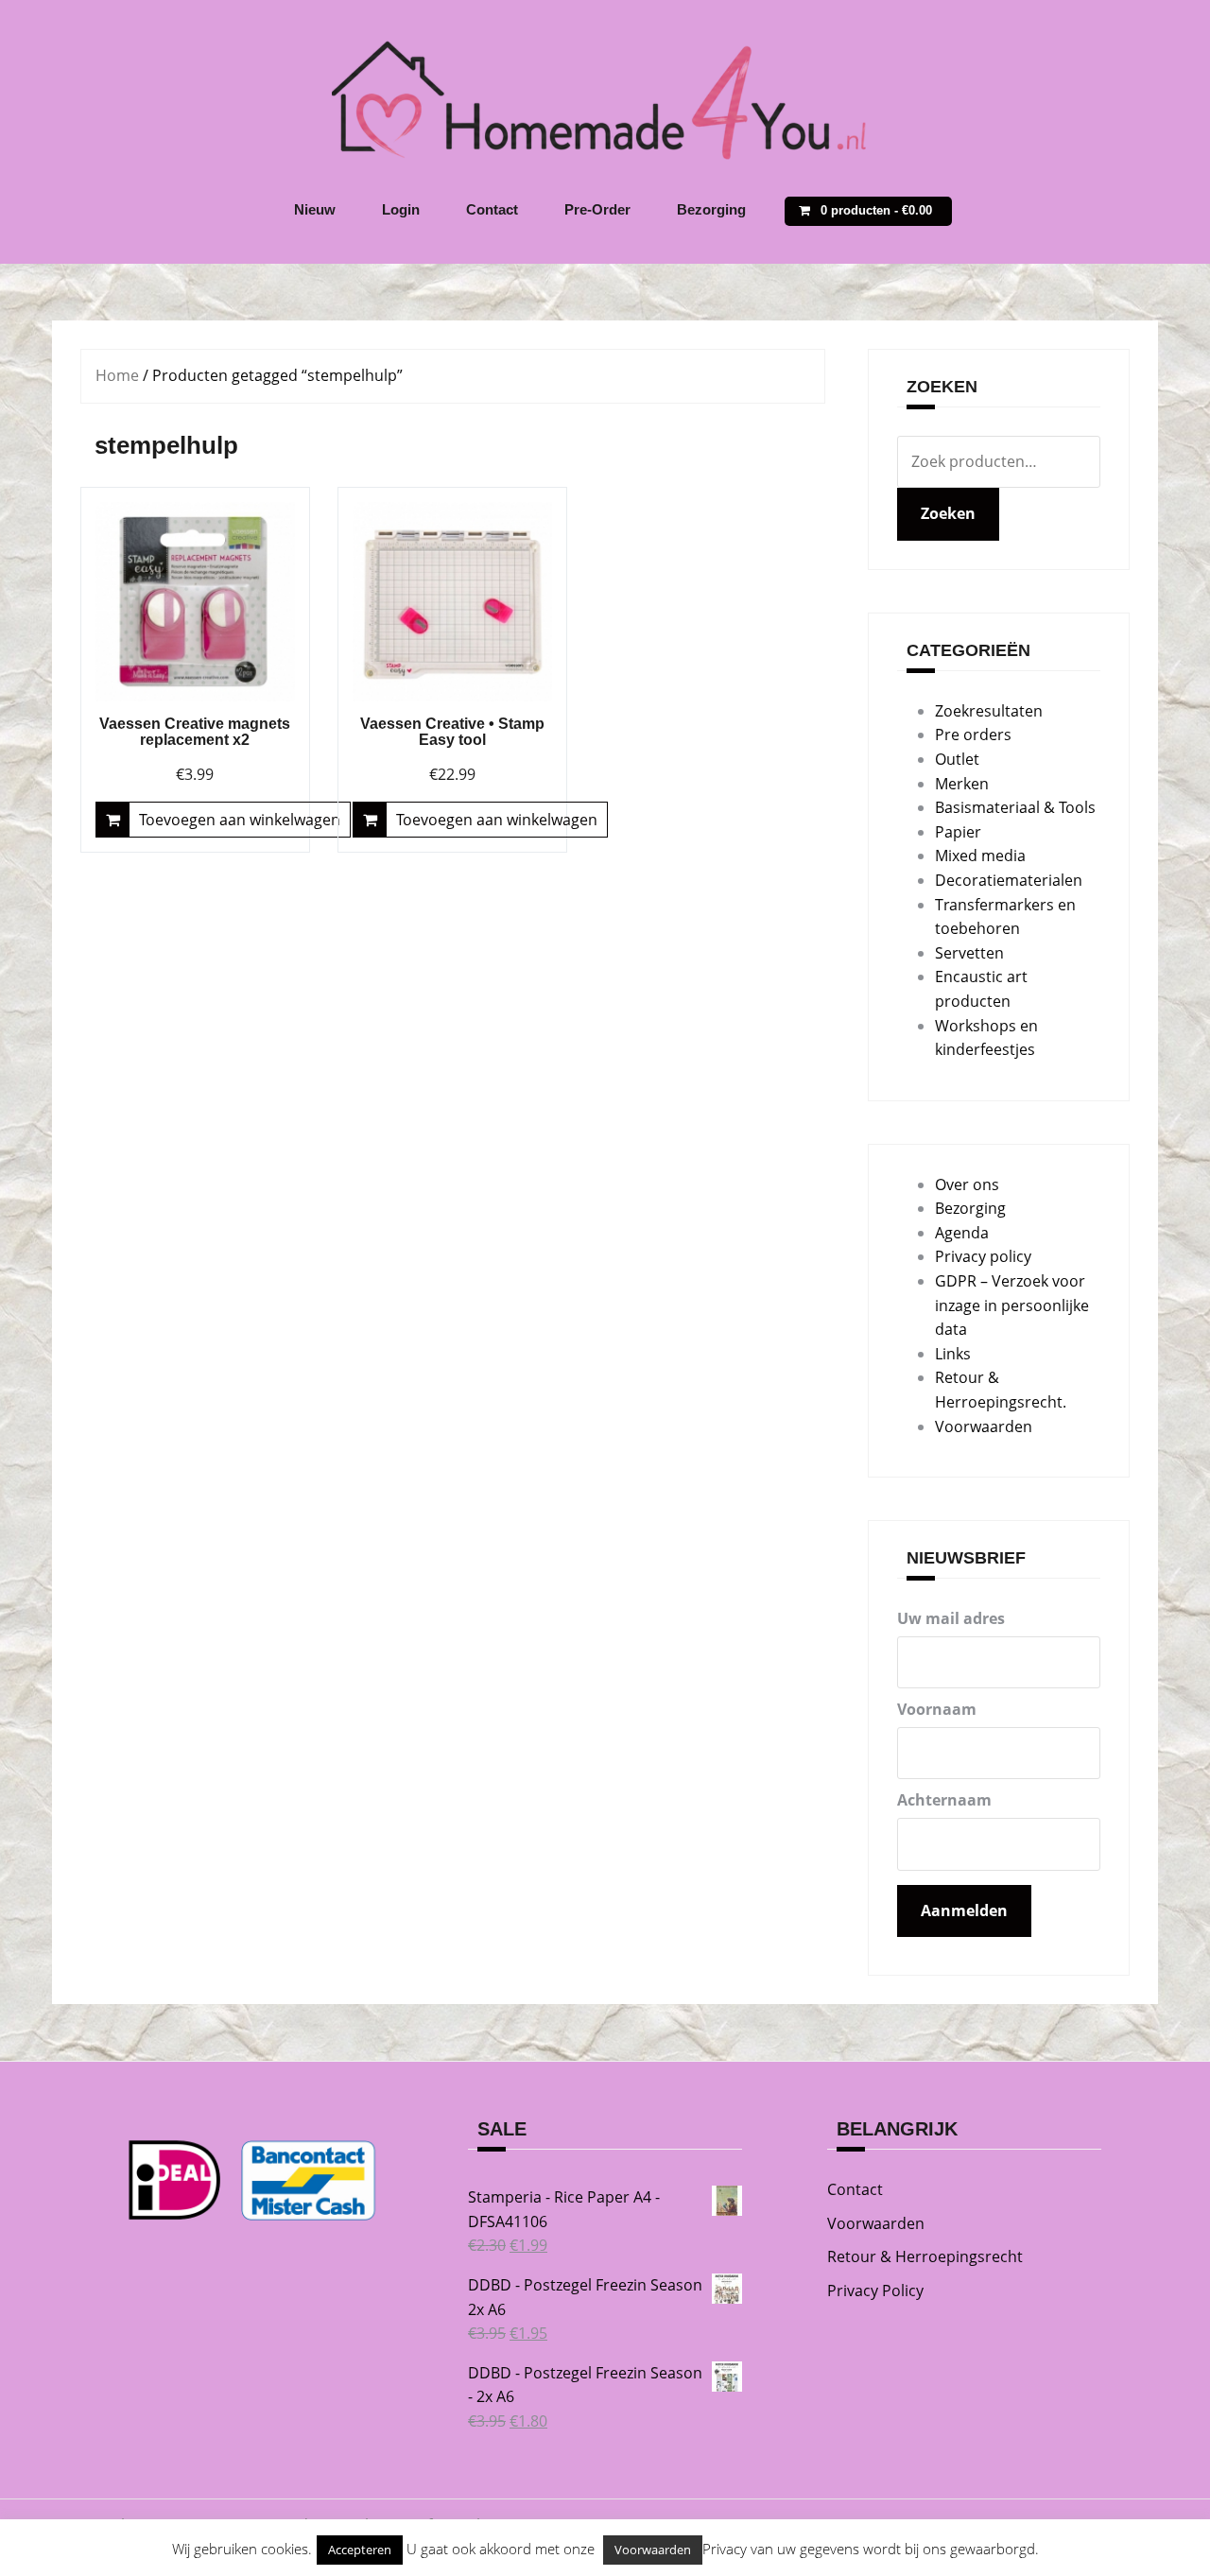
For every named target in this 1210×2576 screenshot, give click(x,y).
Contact (492, 209)
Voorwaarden (984, 1426)
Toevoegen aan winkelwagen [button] (240, 820)
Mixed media (980, 856)
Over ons (967, 1184)
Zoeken (948, 513)
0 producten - (876, 210)
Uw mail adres (951, 1618)
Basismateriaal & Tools (1015, 807)
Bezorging (711, 209)
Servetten (969, 953)
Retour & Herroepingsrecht (925, 2256)
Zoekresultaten (989, 711)
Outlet (957, 759)
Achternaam (944, 1800)
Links (953, 1354)
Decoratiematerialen (1009, 880)
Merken (962, 784)
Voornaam (937, 1709)
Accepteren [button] (360, 2550)
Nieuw (315, 209)
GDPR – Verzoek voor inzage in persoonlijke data (1012, 1305)
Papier (958, 832)
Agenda (962, 1233)
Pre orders (973, 735)
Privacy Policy (875, 2291)
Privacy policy (983, 1256)
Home (117, 375)
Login (401, 209)
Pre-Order (597, 209)
